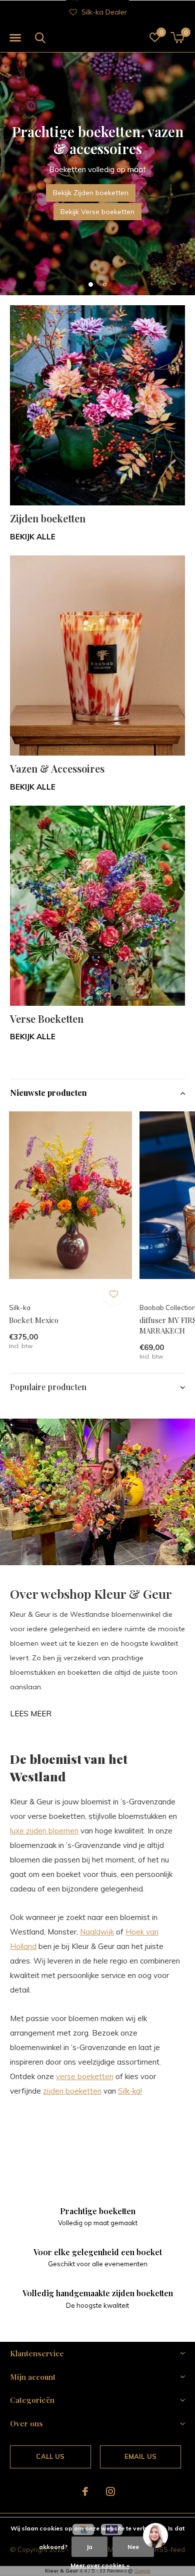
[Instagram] (110, 2491)
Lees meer (31, 1714)
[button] (15, 38)
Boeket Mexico (34, 1320)
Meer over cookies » (100, 2565)
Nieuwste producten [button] (48, 1093)
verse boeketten (85, 2076)
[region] (155, 2536)
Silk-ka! (130, 2091)
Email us (140, 2456)
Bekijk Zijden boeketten (91, 193)
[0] (177, 38)
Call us (50, 2456)
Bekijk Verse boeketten (97, 212)
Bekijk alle (33, 537)
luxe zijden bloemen (44, 1831)
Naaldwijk (97, 1932)
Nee (133, 2547)
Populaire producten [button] (48, 1387)
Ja (89, 2547)
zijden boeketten (72, 2091)
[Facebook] (85, 2491)
